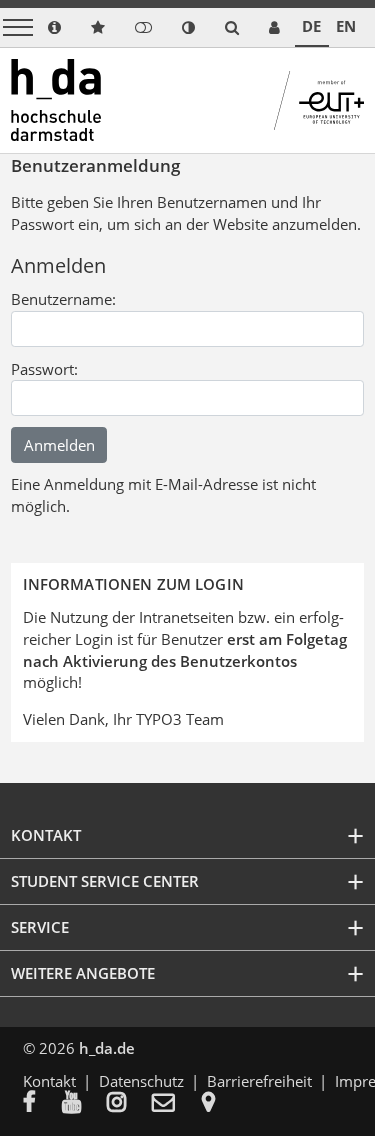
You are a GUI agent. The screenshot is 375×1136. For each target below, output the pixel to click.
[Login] (143, 27)
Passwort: (44, 369)
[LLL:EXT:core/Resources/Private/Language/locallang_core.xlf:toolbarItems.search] (232, 27)
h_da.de (107, 1048)
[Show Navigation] (18, 27)
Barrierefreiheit (259, 1081)
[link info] (54, 27)
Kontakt (49, 1081)
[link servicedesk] (274, 27)
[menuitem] (42, 1104)
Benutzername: (63, 299)
